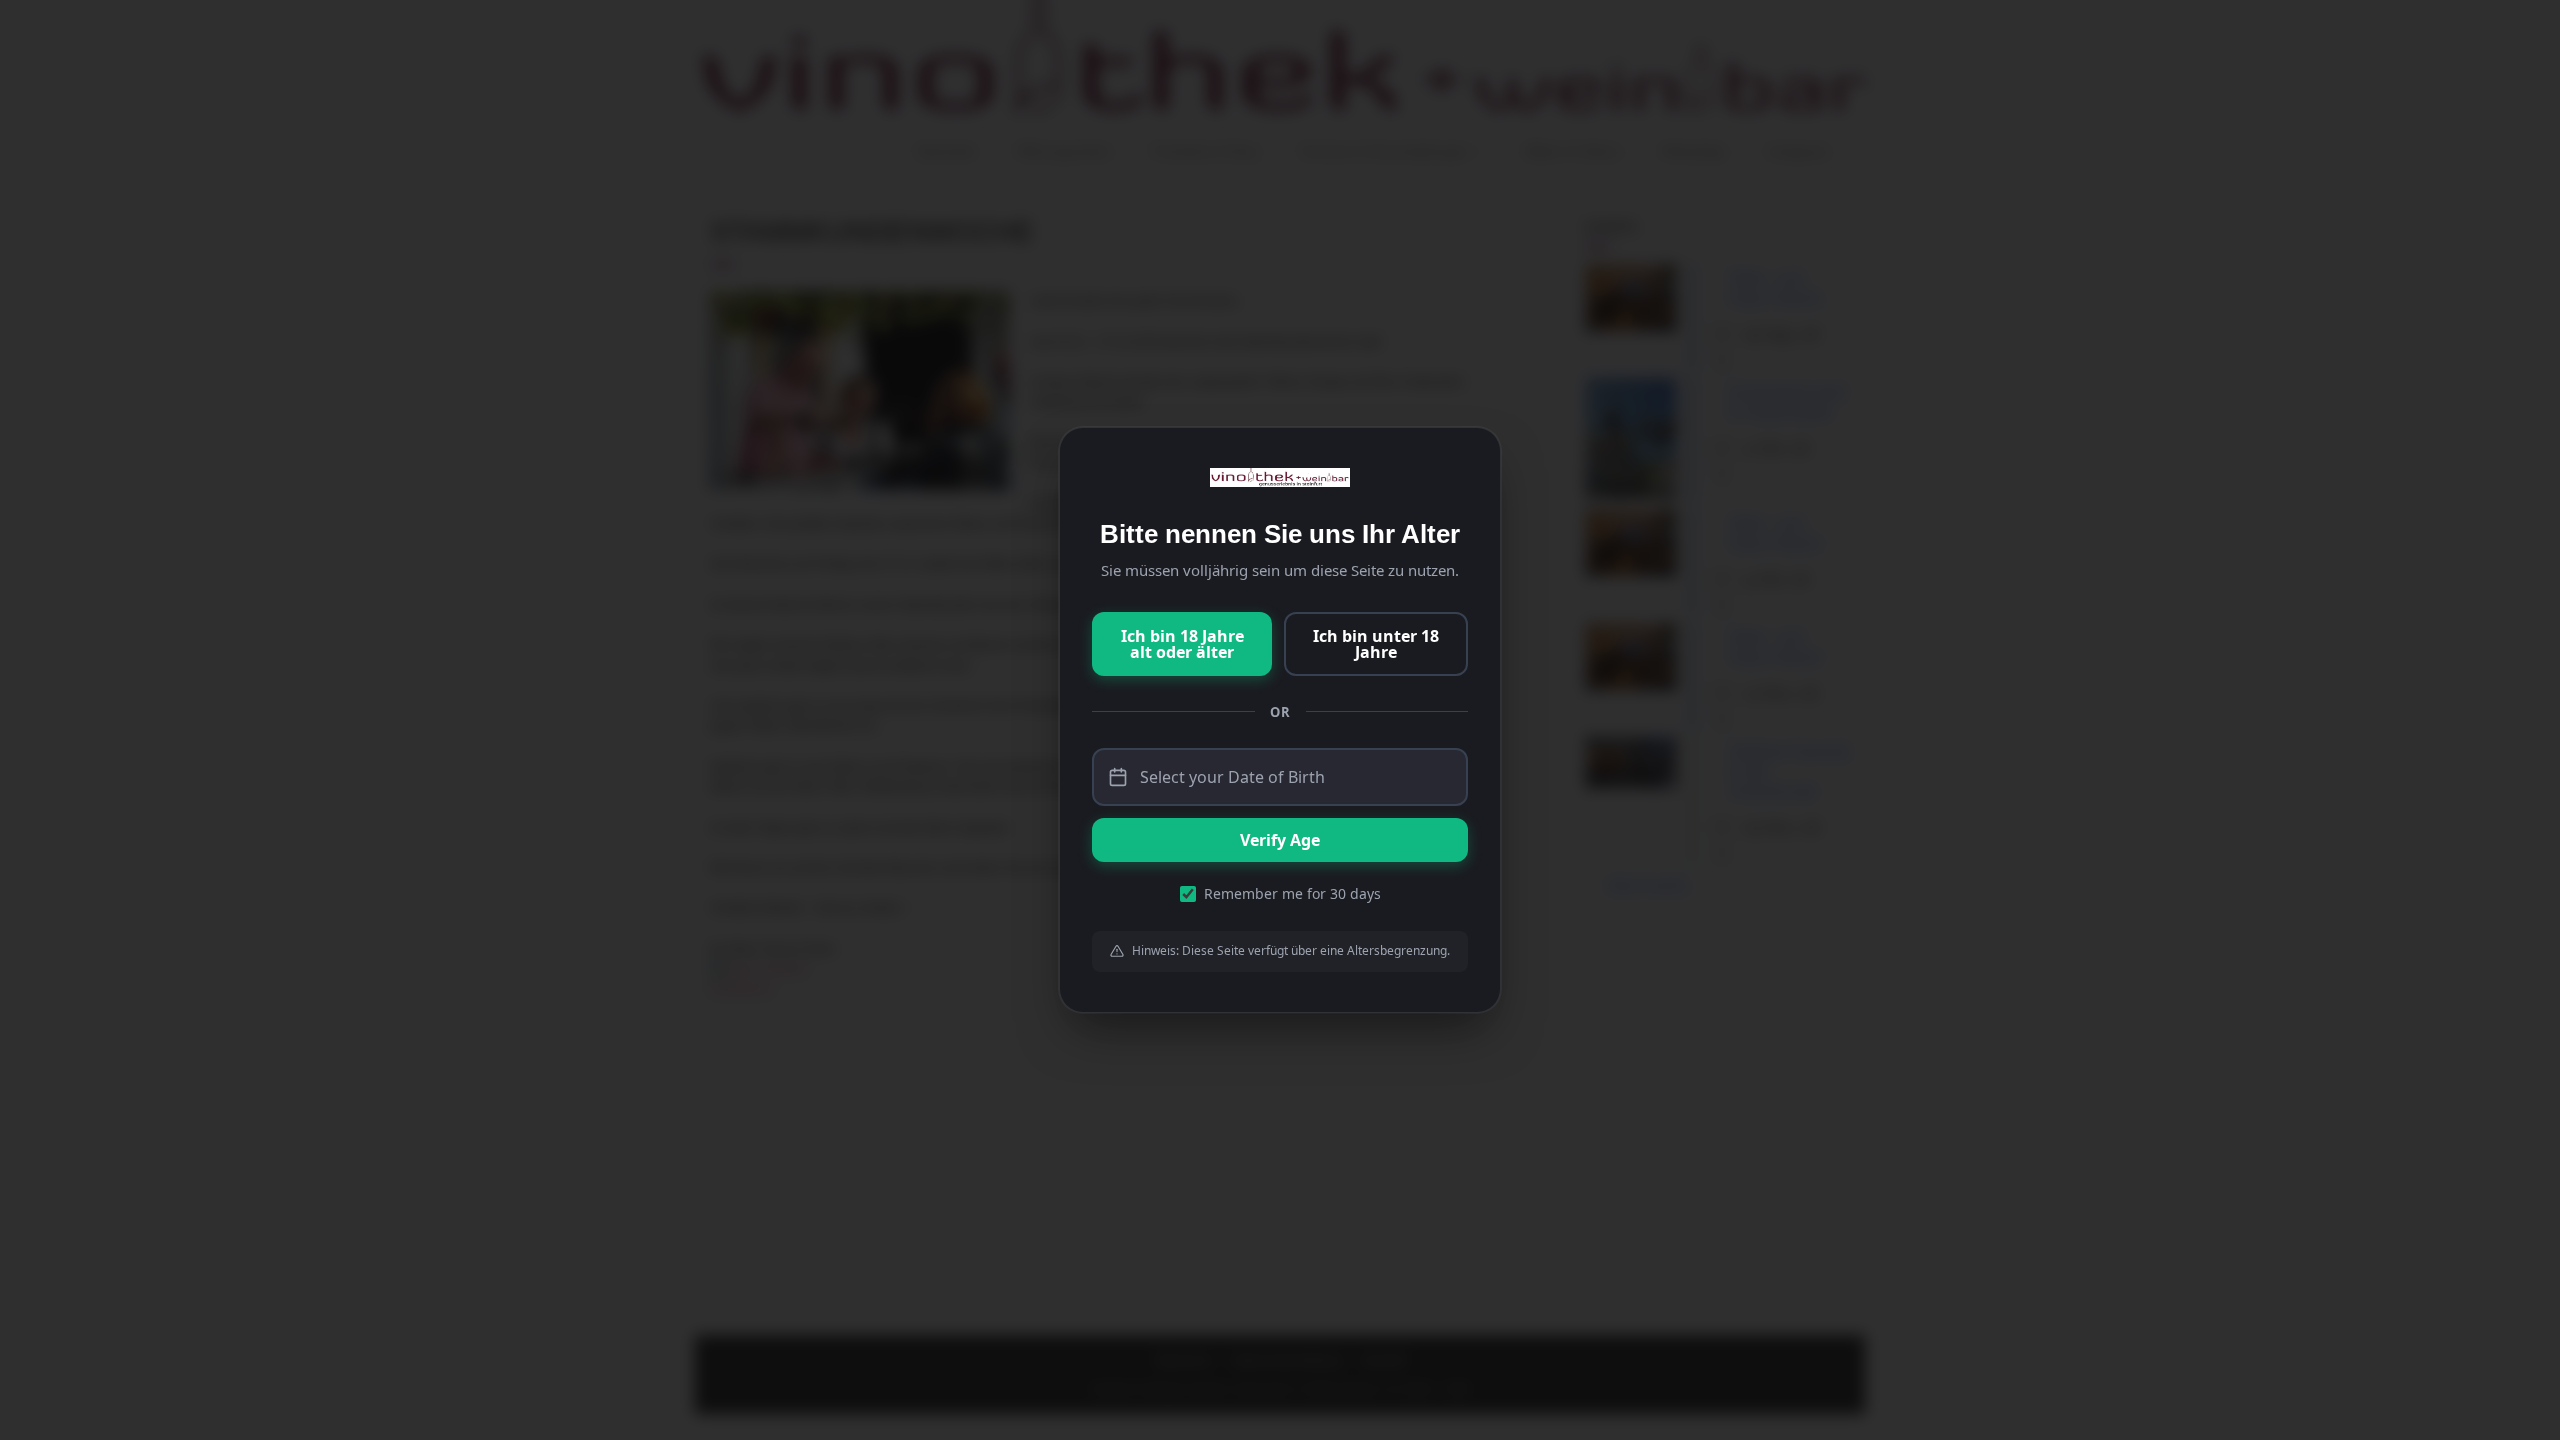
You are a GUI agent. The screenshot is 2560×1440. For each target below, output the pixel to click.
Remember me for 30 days (1292, 893)
